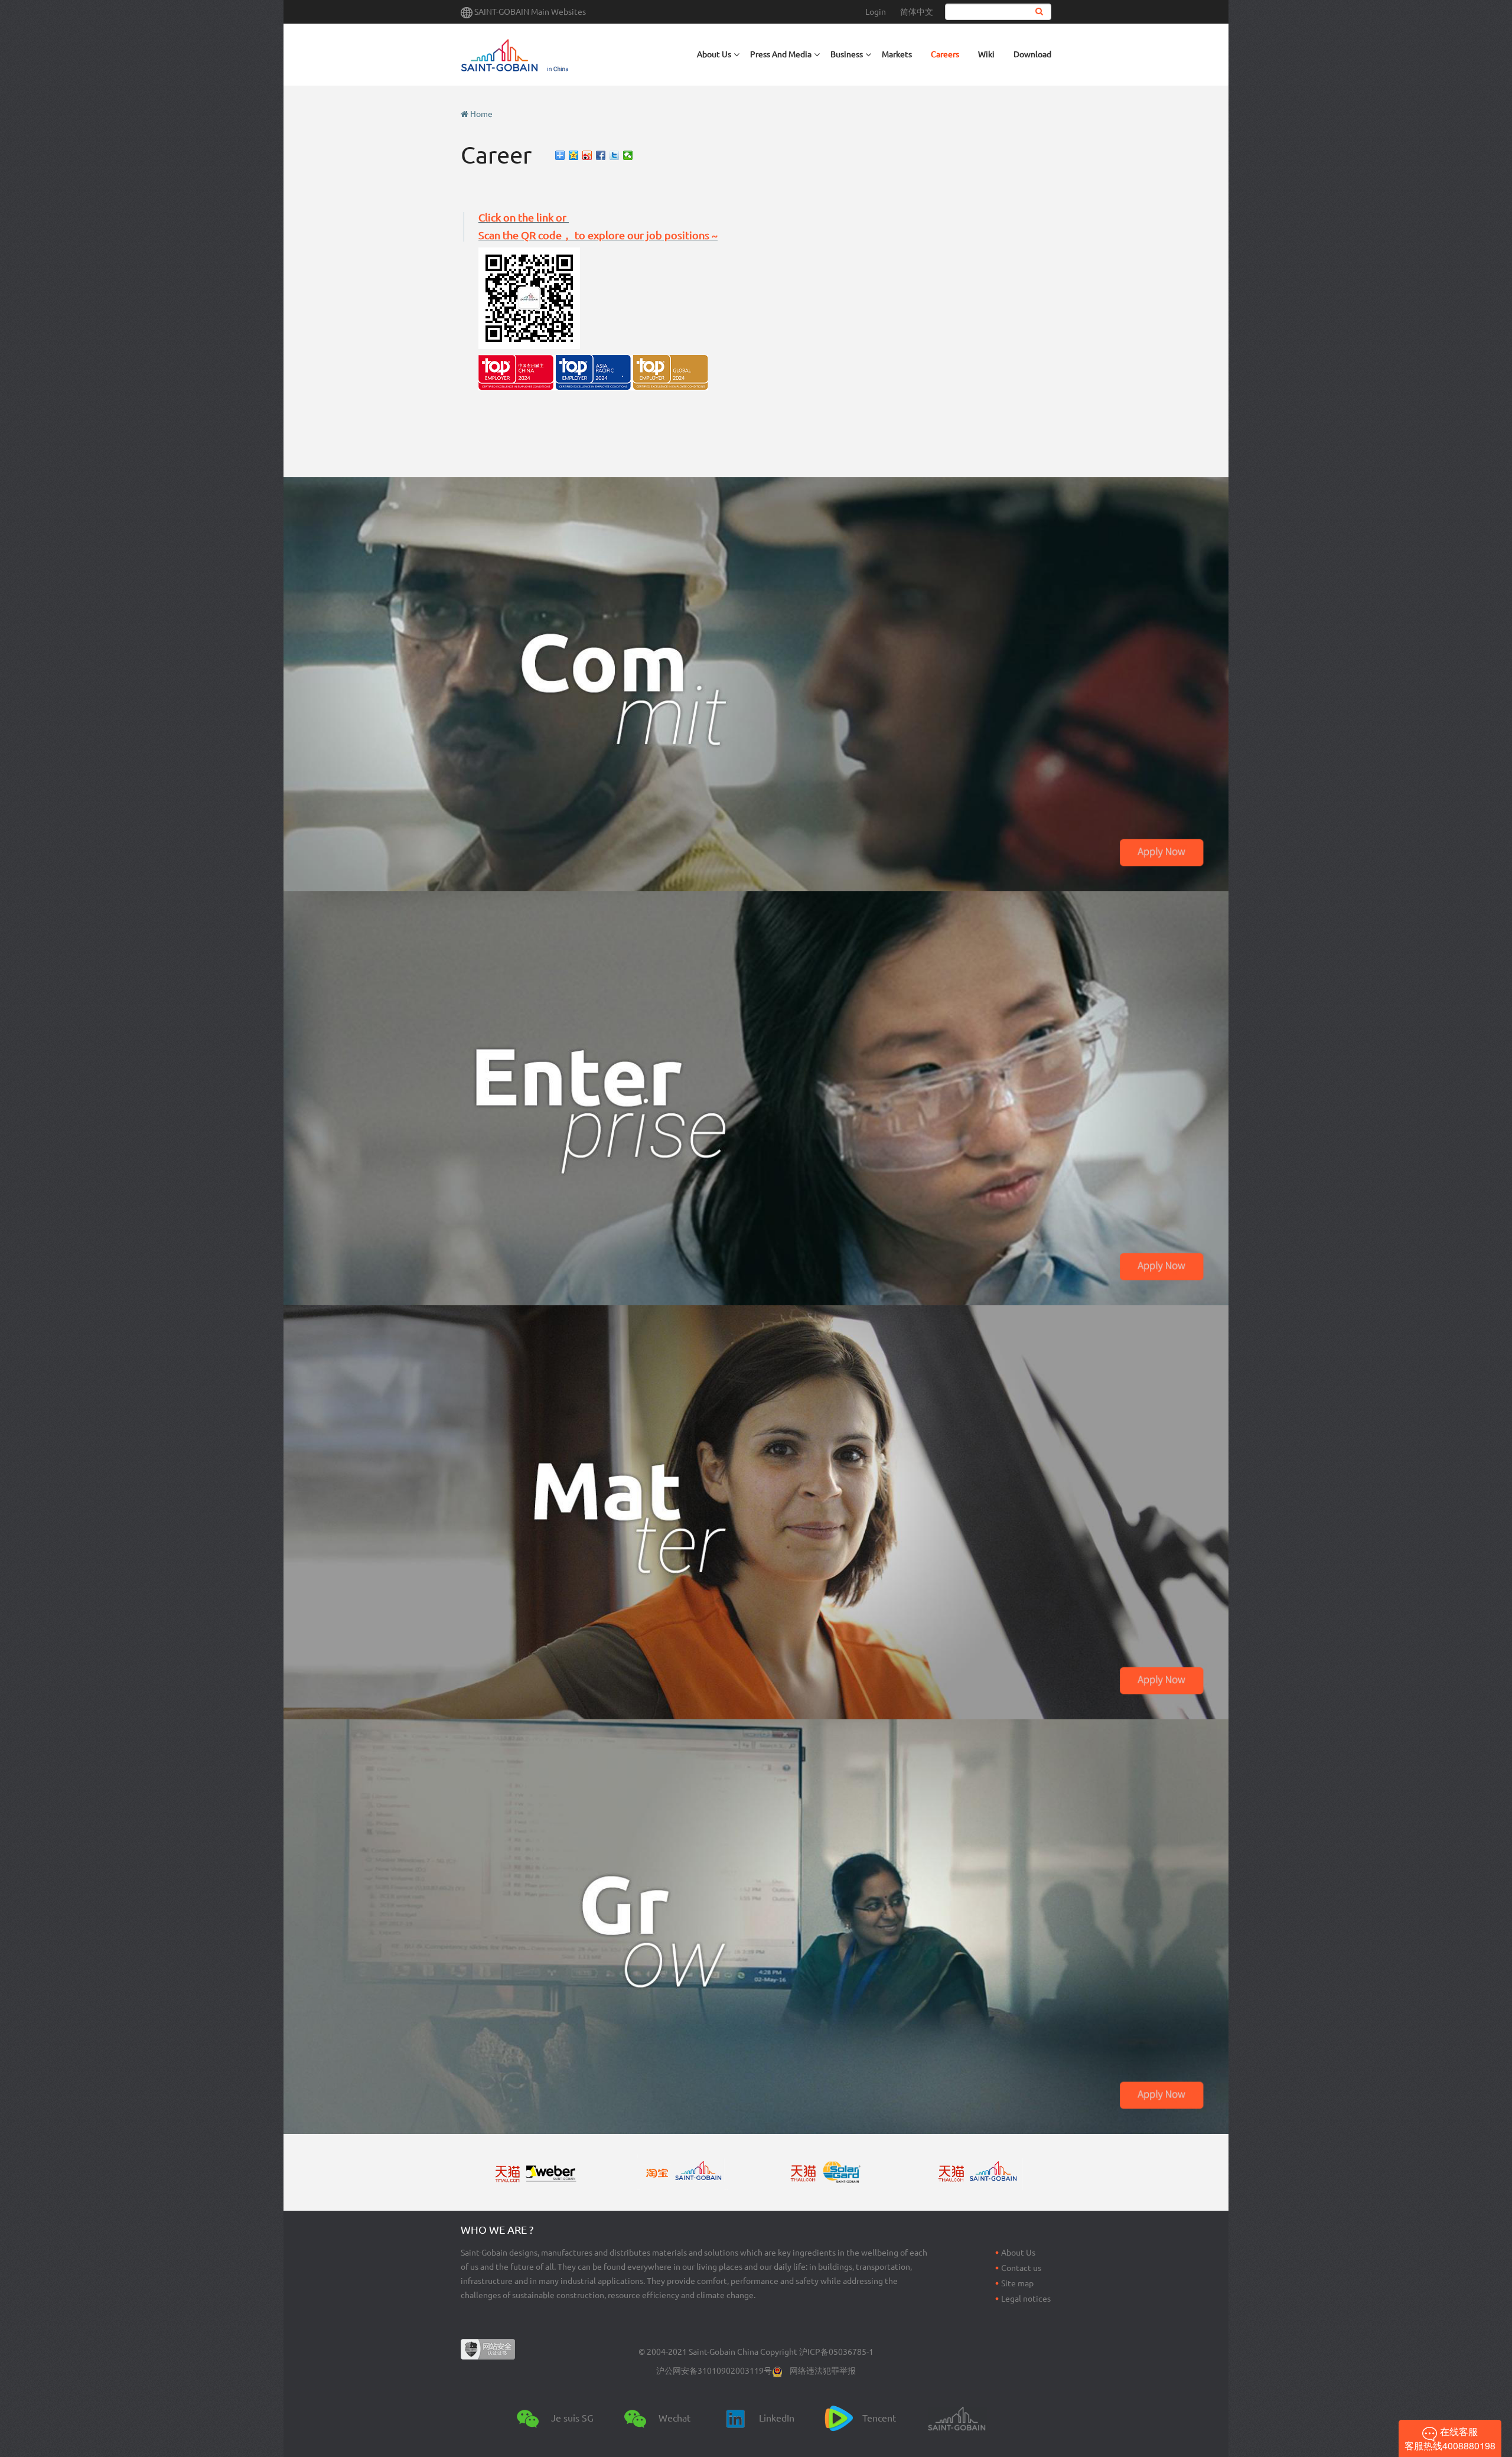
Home (481, 114)
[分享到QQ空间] (574, 155)
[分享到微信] (628, 155)
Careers (945, 54)
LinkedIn (777, 2418)
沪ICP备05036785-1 (836, 2352)
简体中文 (917, 12)
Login (876, 12)
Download (1032, 54)
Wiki (986, 54)
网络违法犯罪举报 (823, 2371)
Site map (1017, 2283)
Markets (897, 54)
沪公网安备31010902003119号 (714, 2371)
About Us (1018, 2253)
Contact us (1021, 2268)
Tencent (879, 2418)
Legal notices (1026, 2299)
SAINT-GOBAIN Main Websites (530, 12)
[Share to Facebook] (601, 155)
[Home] (563, 55)
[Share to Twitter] (615, 155)
